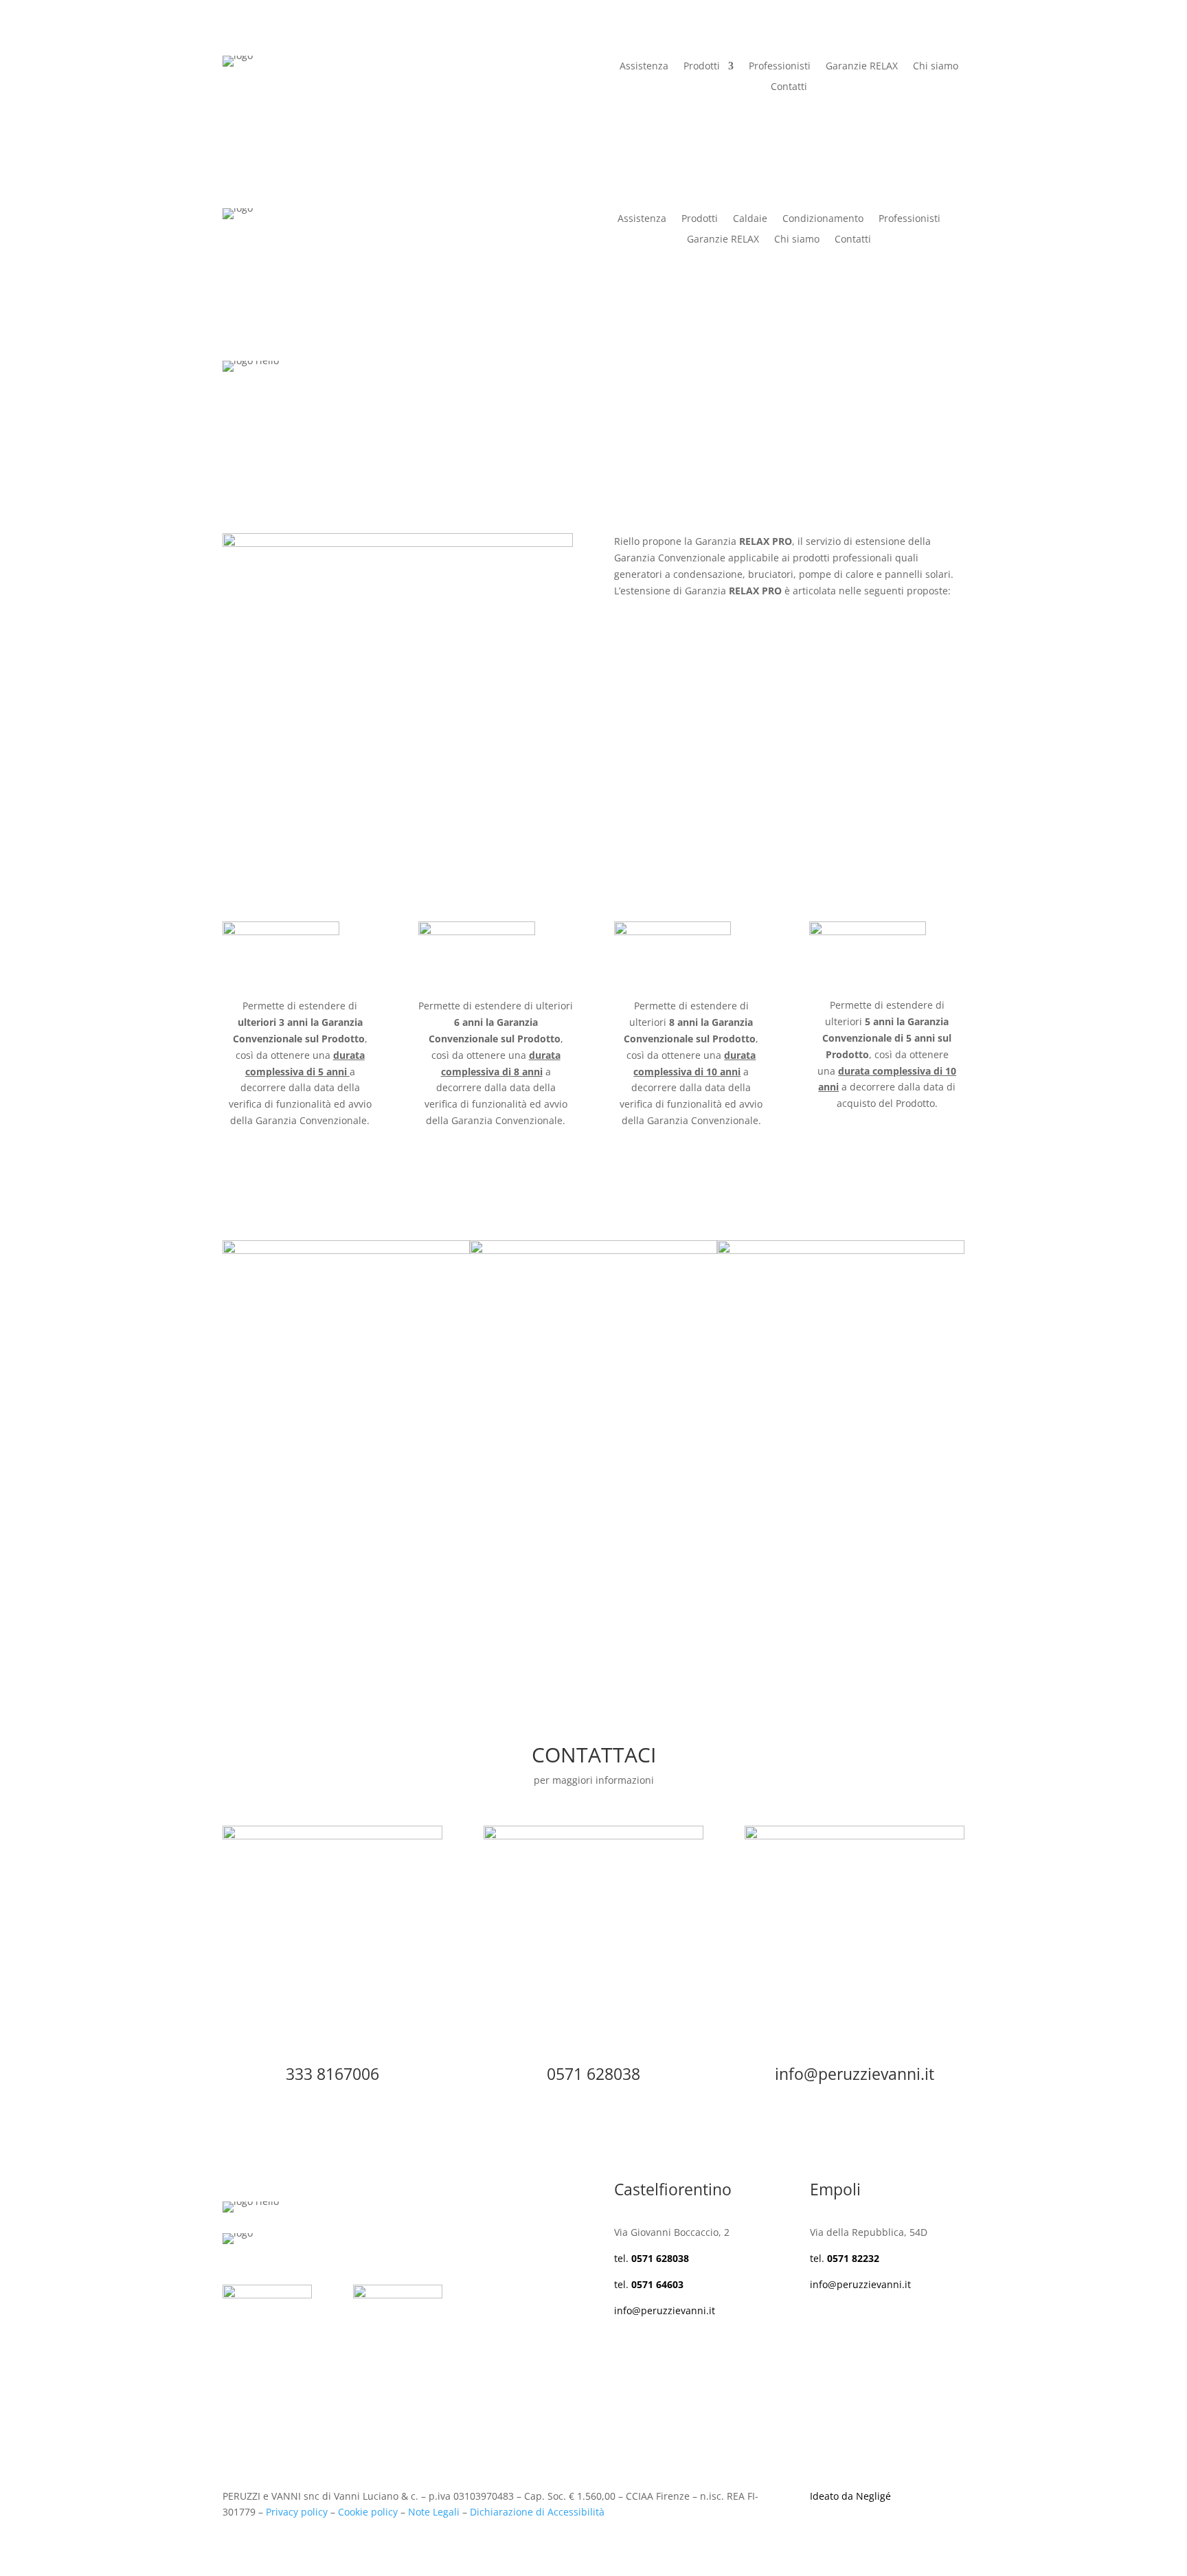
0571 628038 (593, 2074)
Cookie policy (368, 2512)
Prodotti (702, 67)
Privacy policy (297, 2512)
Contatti (789, 87)
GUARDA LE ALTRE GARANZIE (331, 1616)
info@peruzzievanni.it (855, 2074)
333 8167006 (332, 2074)
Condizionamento (823, 219)
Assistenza (644, 67)
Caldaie (750, 219)
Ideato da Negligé (850, 2496)
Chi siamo (936, 67)
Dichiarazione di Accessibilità (537, 2512)
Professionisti (780, 67)
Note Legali (434, 2512)
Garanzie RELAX (862, 67)
